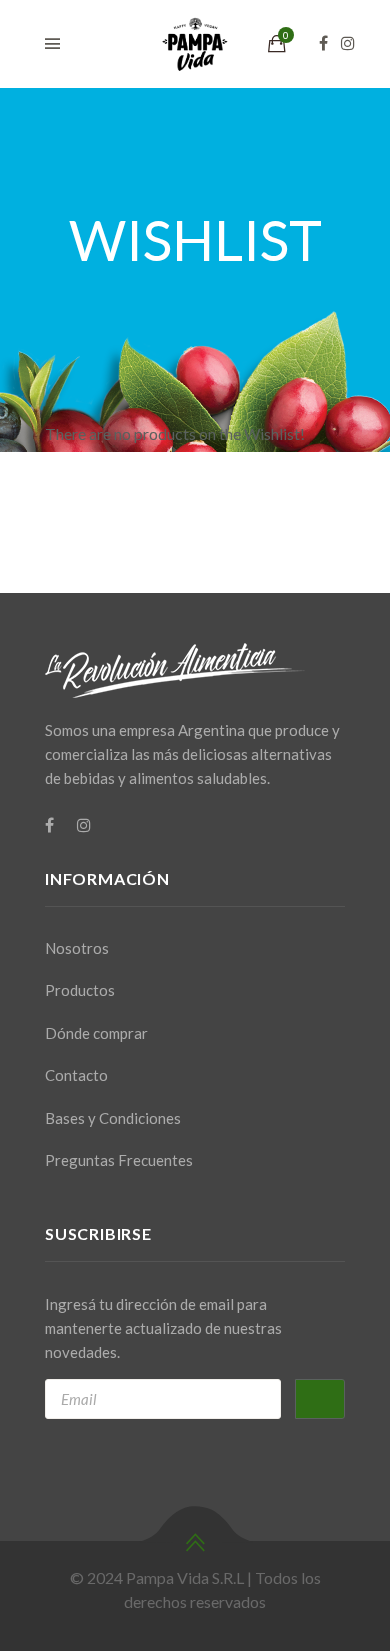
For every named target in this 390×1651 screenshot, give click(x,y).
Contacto (76, 1075)
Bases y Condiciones (113, 1118)
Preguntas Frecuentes (119, 1160)
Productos (80, 990)
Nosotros (77, 948)
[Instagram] (353, 43)
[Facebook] (328, 43)
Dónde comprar (96, 1033)
